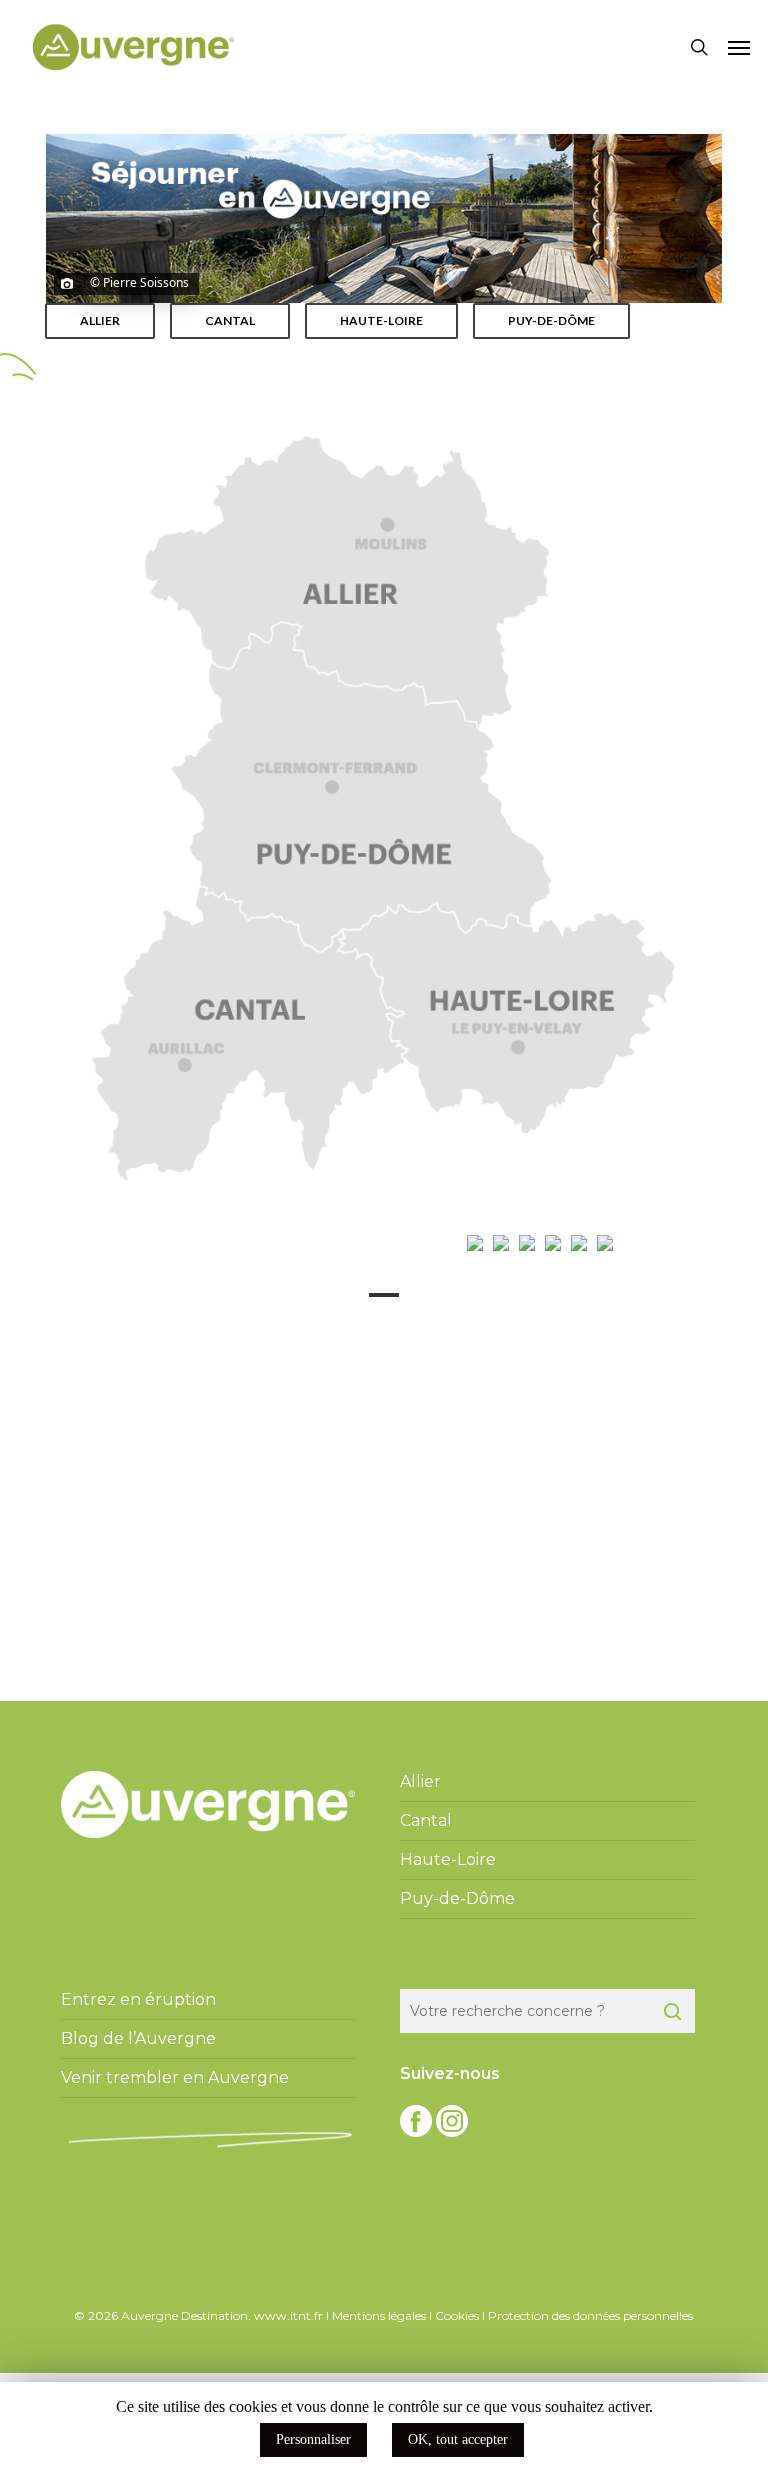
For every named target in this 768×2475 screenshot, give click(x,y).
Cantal (426, 1820)
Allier (420, 1781)
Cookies (457, 2315)
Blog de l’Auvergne (138, 2038)
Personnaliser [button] (313, 2439)
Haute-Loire (448, 1859)
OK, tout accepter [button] (458, 2439)
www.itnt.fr (288, 2315)
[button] (739, 47)
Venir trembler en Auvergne (175, 2077)
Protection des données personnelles (590, 2315)
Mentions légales (379, 2315)
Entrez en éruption (138, 1999)
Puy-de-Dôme (457, 1898)
